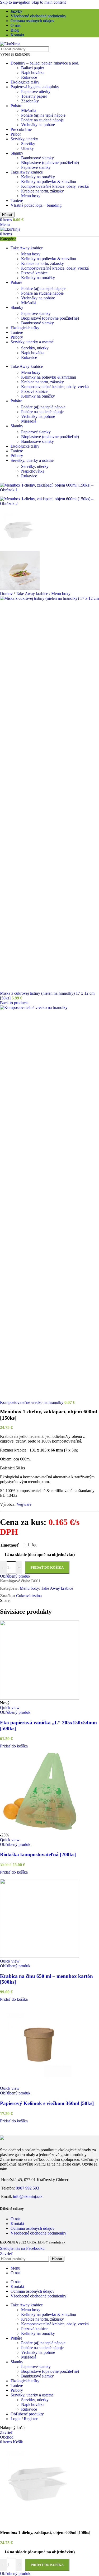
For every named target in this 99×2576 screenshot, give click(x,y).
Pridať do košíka (47, 2565)
